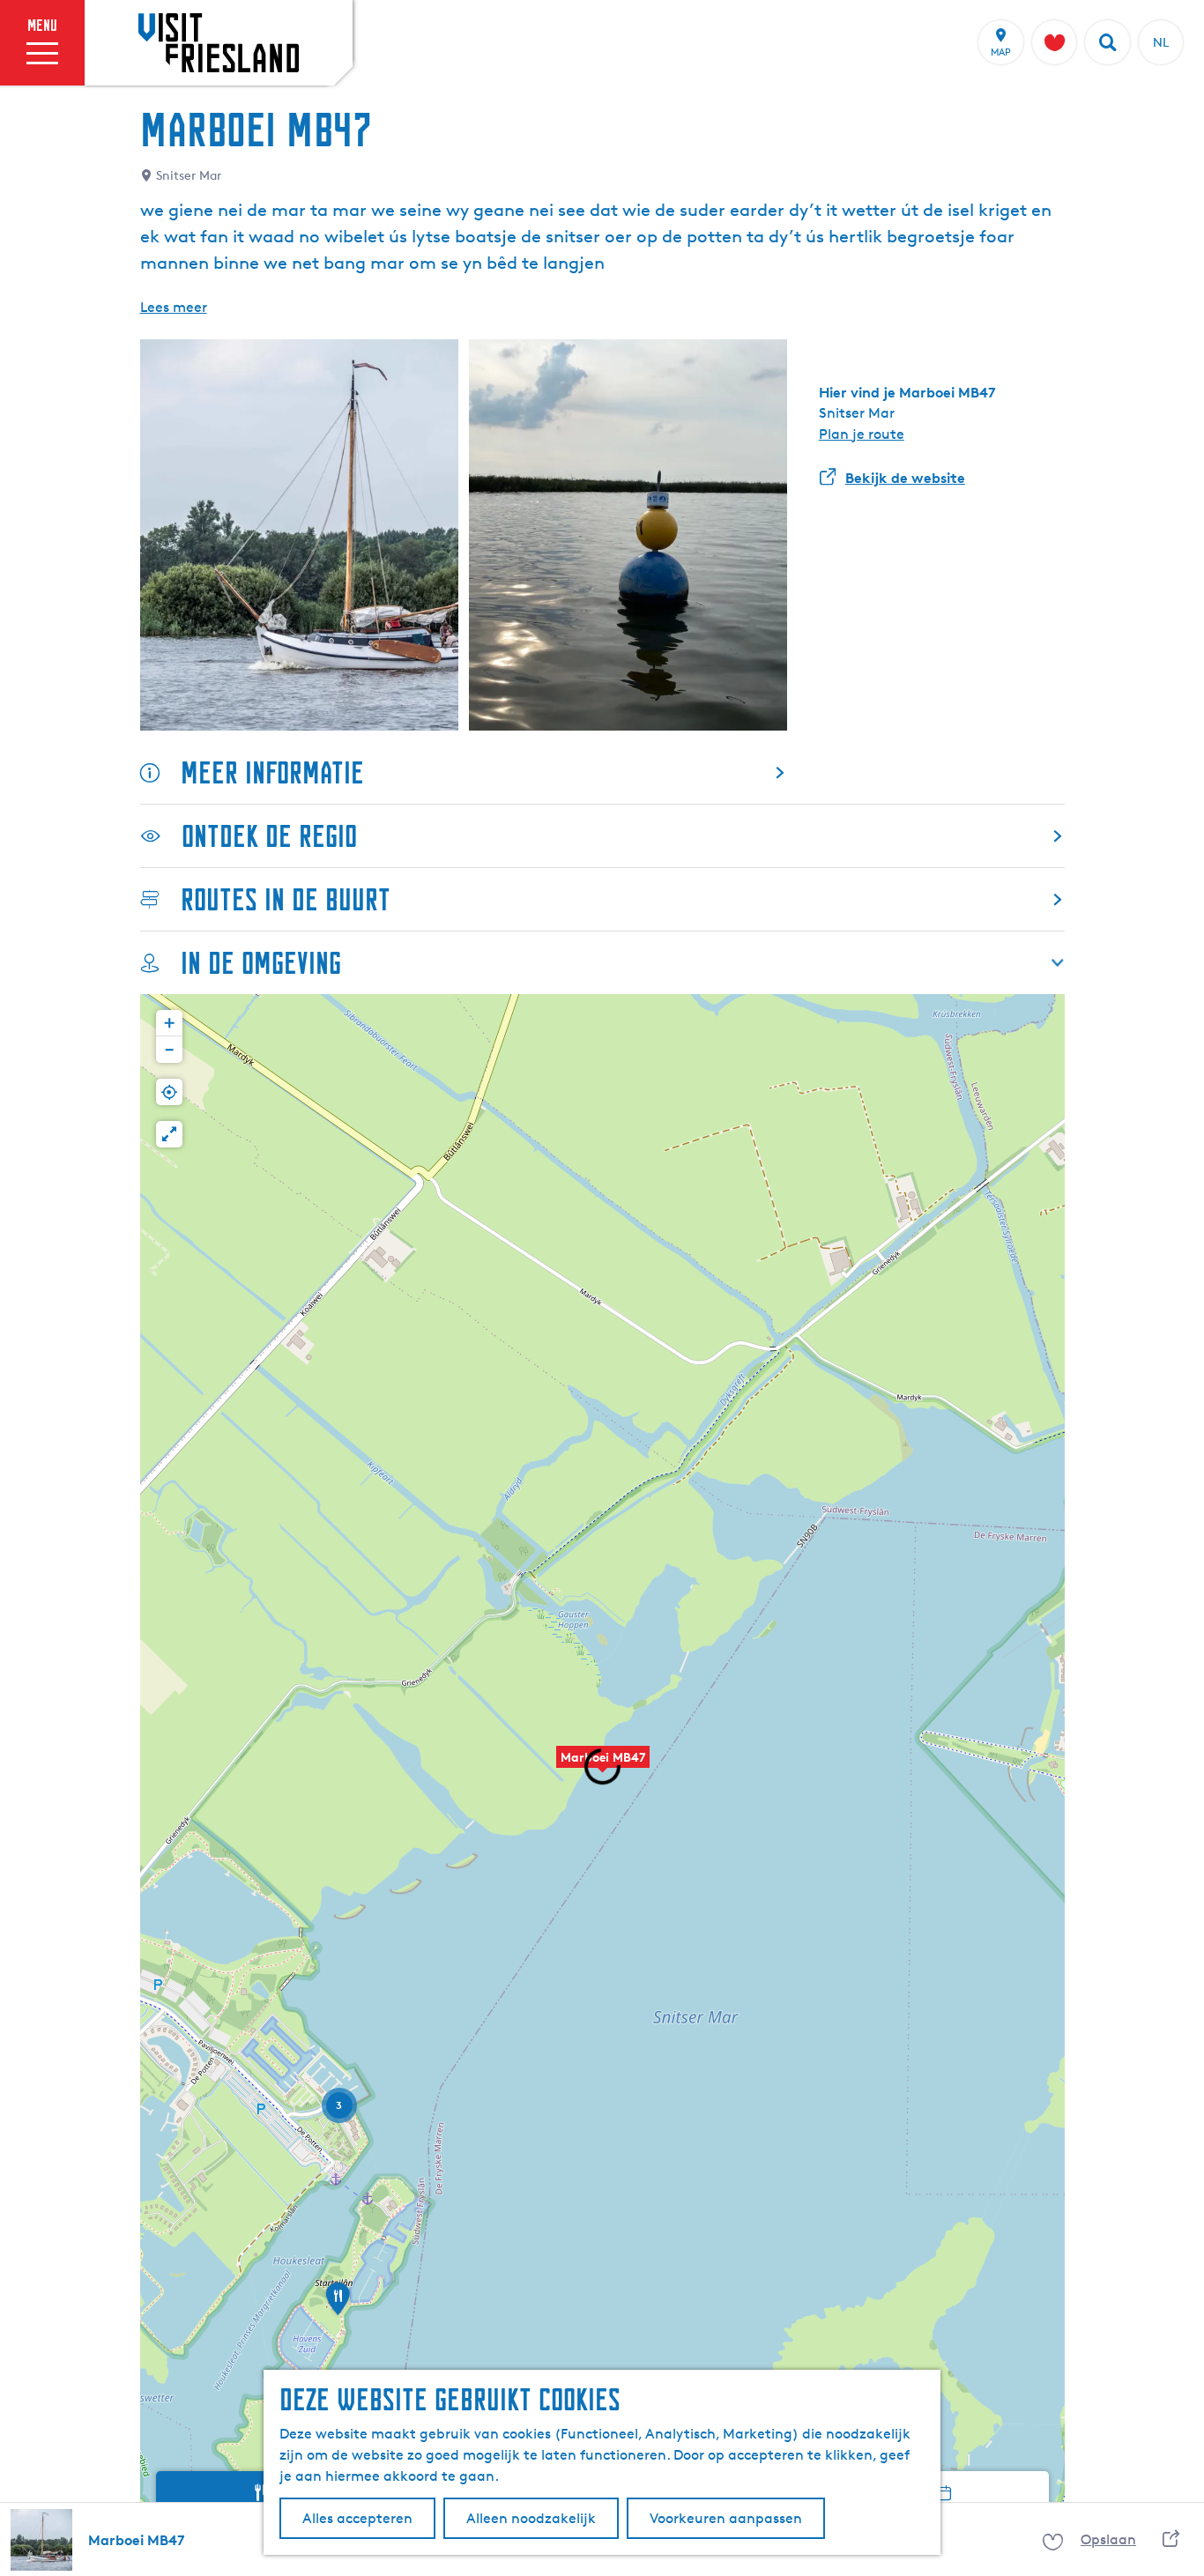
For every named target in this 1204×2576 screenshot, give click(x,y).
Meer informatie (272, 772)
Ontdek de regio (269, 836)
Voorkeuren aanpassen (726, 2518)
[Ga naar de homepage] (219, 42)
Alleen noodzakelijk (531, 2518)
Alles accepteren (357, 2518)
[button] (338, 2305)
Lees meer (174, 307)
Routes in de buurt (286, 899)
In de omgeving (261, 963)
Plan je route (862, 434)
